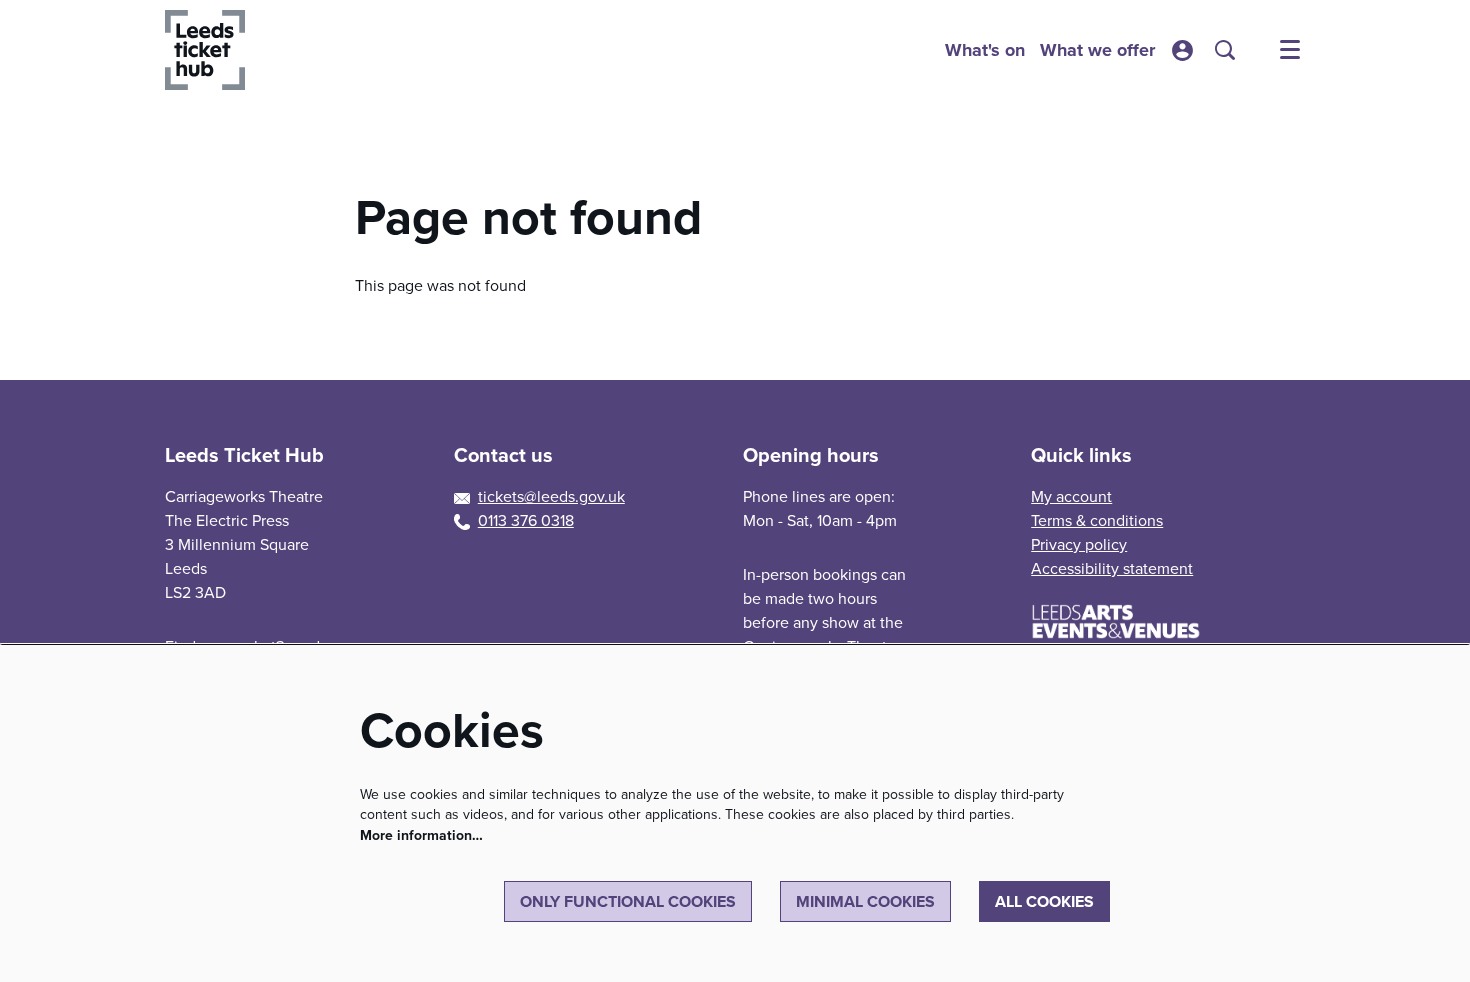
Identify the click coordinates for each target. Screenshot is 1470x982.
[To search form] (1225, 50)
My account (1071, 496)
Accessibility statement (1112, 568)
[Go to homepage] (205, 50)
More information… (421, 835)
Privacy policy (1079, 544)
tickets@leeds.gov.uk (551, 496)
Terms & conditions (1097, 520)
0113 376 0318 (526, 520)
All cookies (1044, 901)
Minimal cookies (865, 901)
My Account (1182, 50)
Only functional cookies (628, 901)
